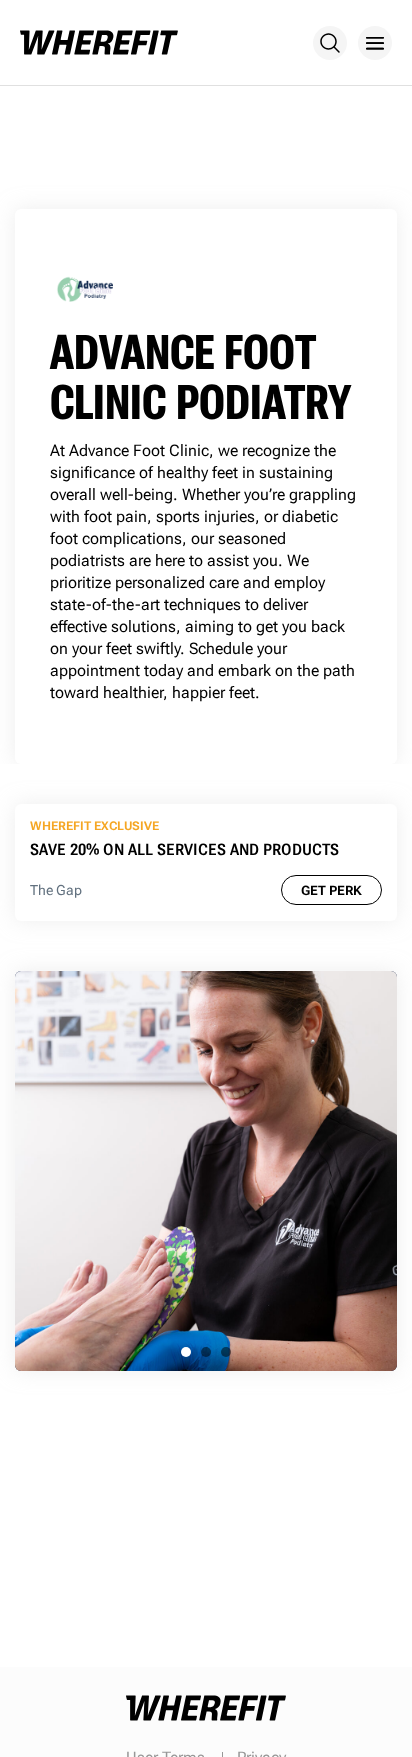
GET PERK (331, 890)
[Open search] (330, 43)
